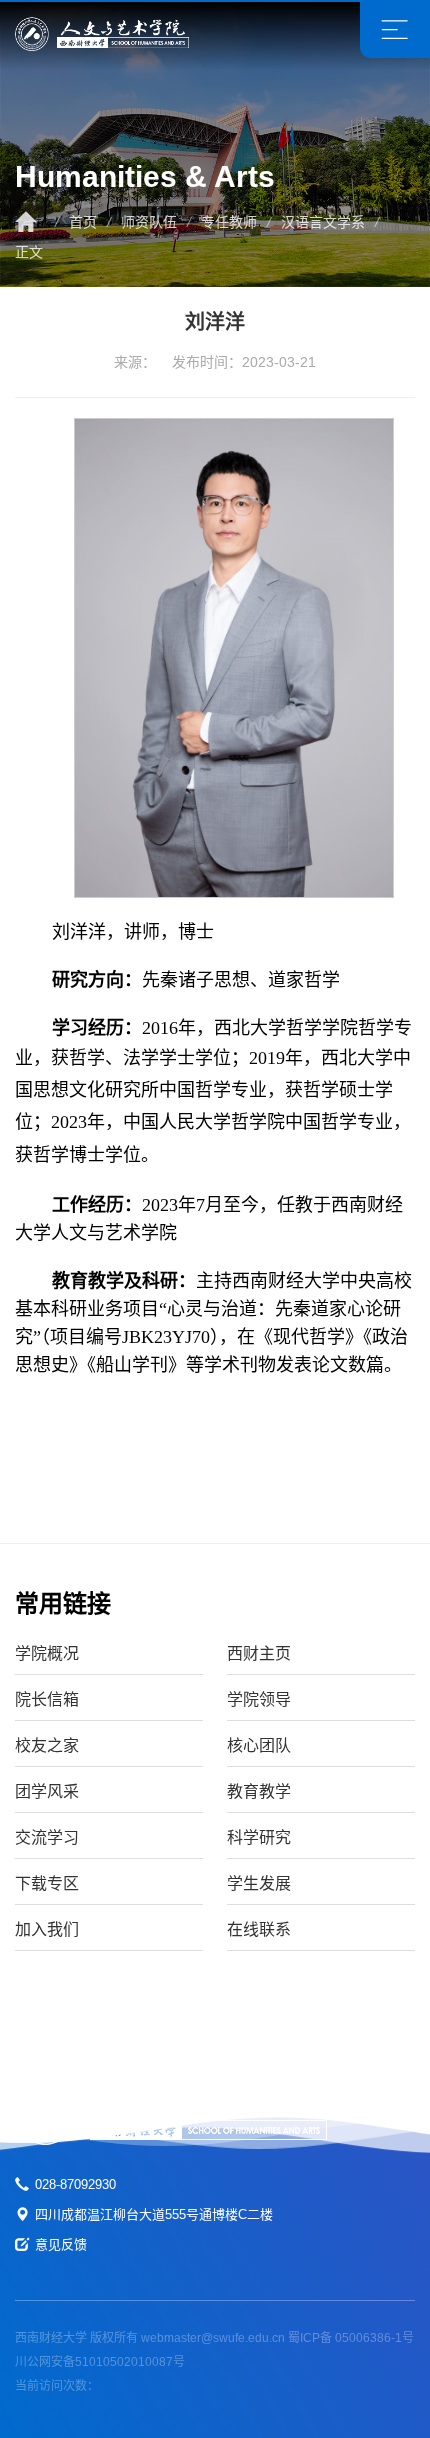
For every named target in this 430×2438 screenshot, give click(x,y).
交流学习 (47, 1837)
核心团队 (259, 1745)
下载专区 (47, 1883)
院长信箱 (47, 1699)
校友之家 (47, 1745)
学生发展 (259, 1883)
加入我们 (47, 1929)
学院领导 (259, 1699)
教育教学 (259, 1791)
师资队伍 (149, 222)
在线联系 (259, 1929)
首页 (83, 222)
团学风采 (47, 1791)
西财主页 (259, 1653)
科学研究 (259, 1837)
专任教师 (229, 222)
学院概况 (47, 1653)
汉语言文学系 (323, 222)
